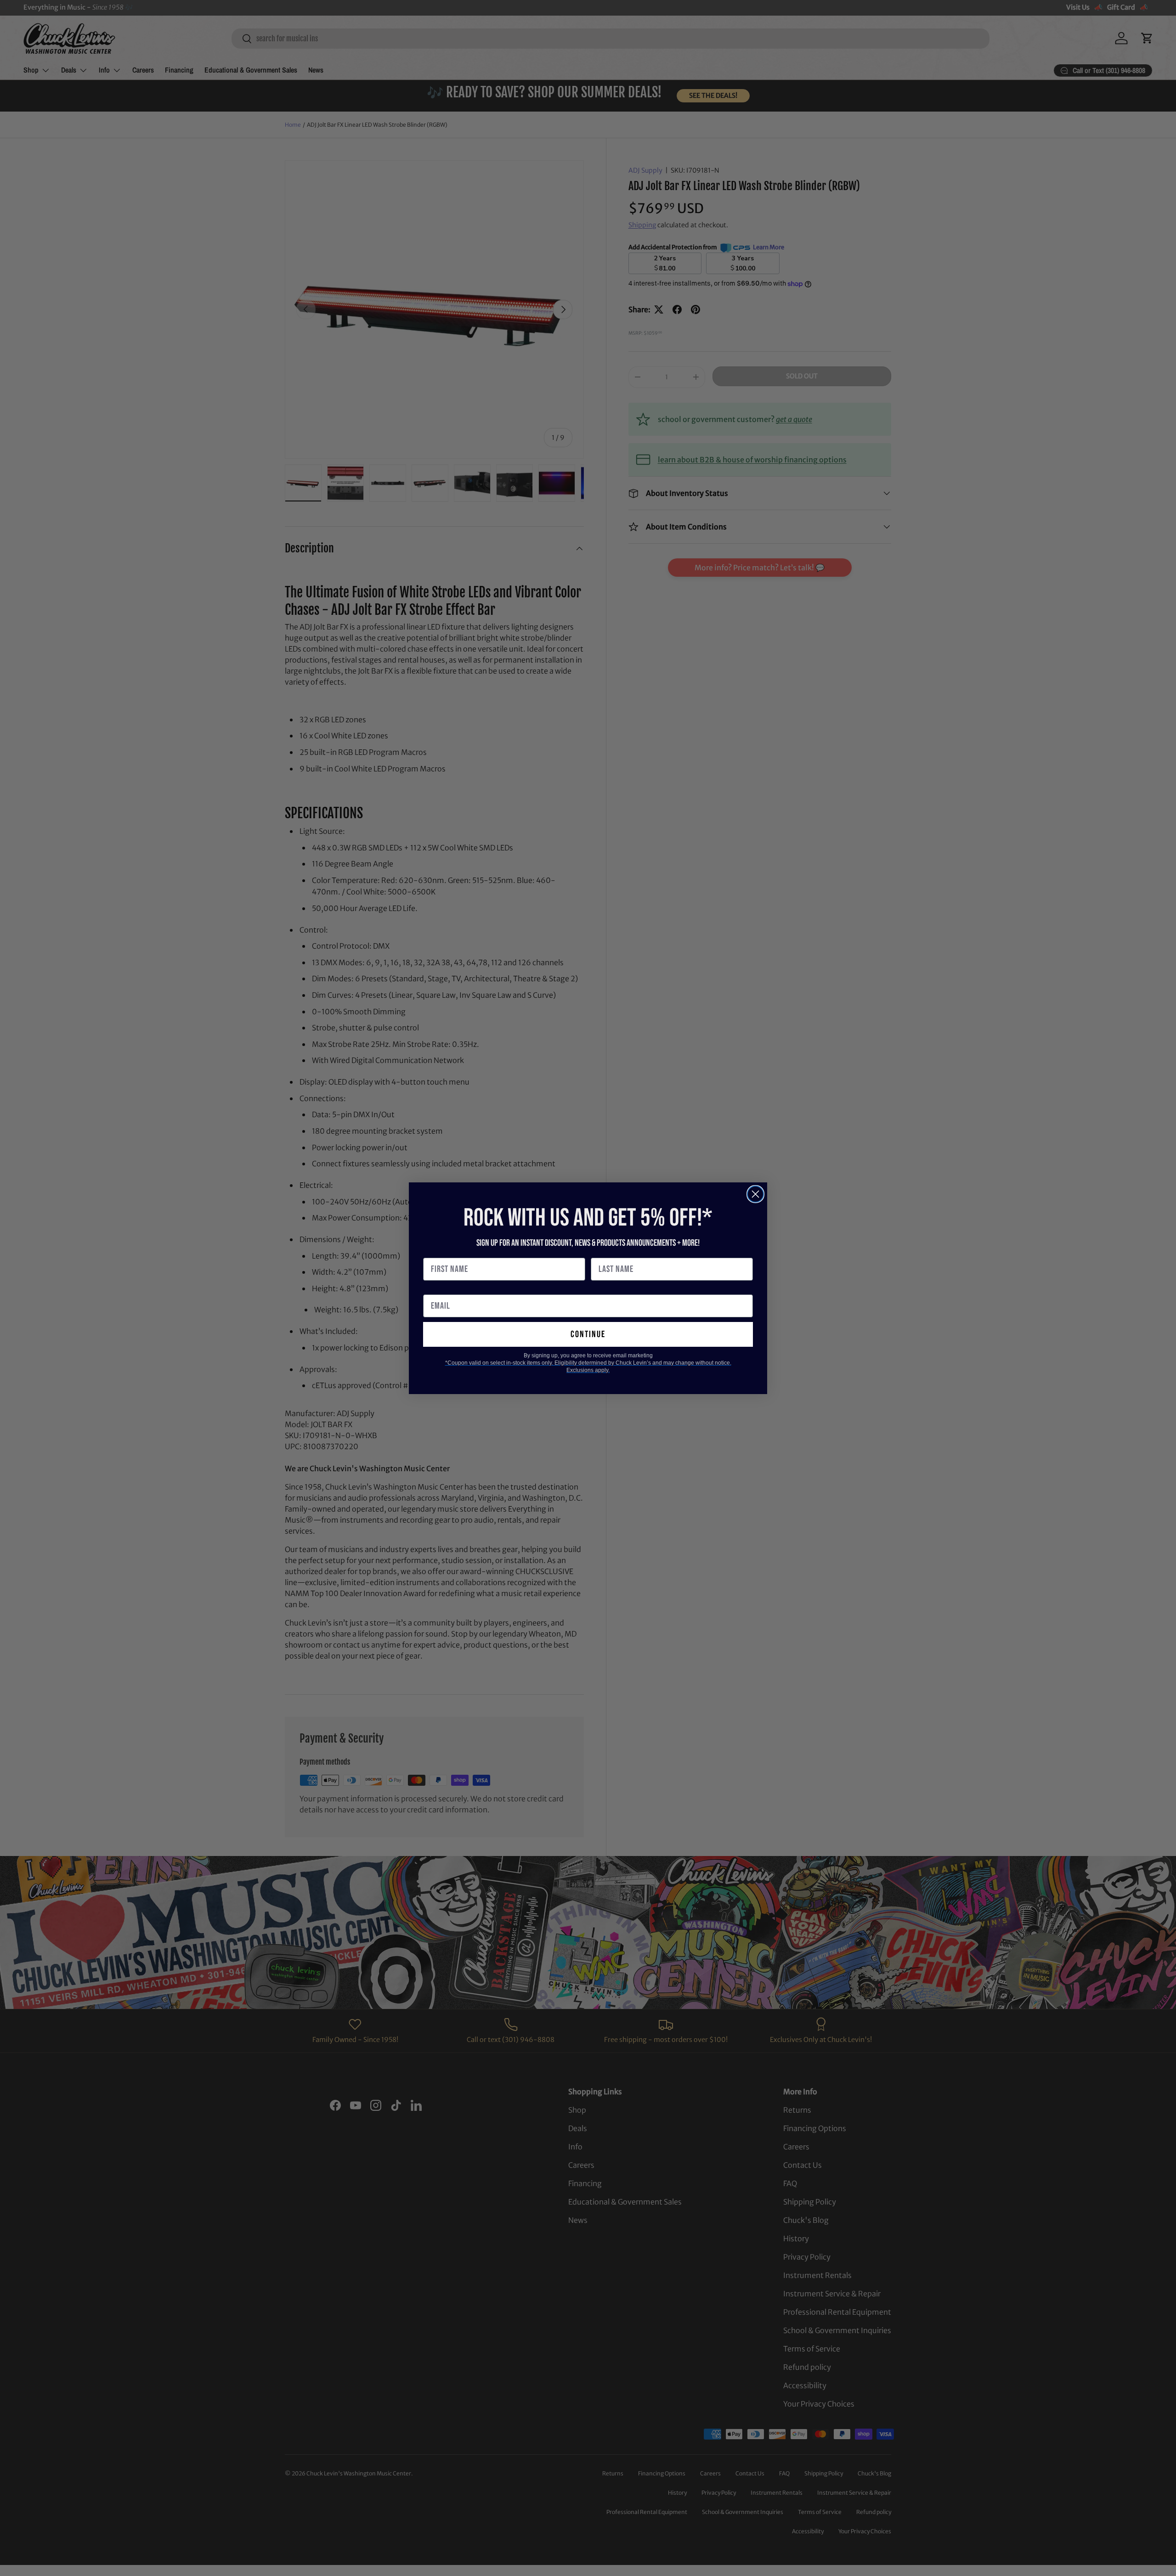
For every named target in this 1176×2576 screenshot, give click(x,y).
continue (588, 1334)
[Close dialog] (755, 1194)
